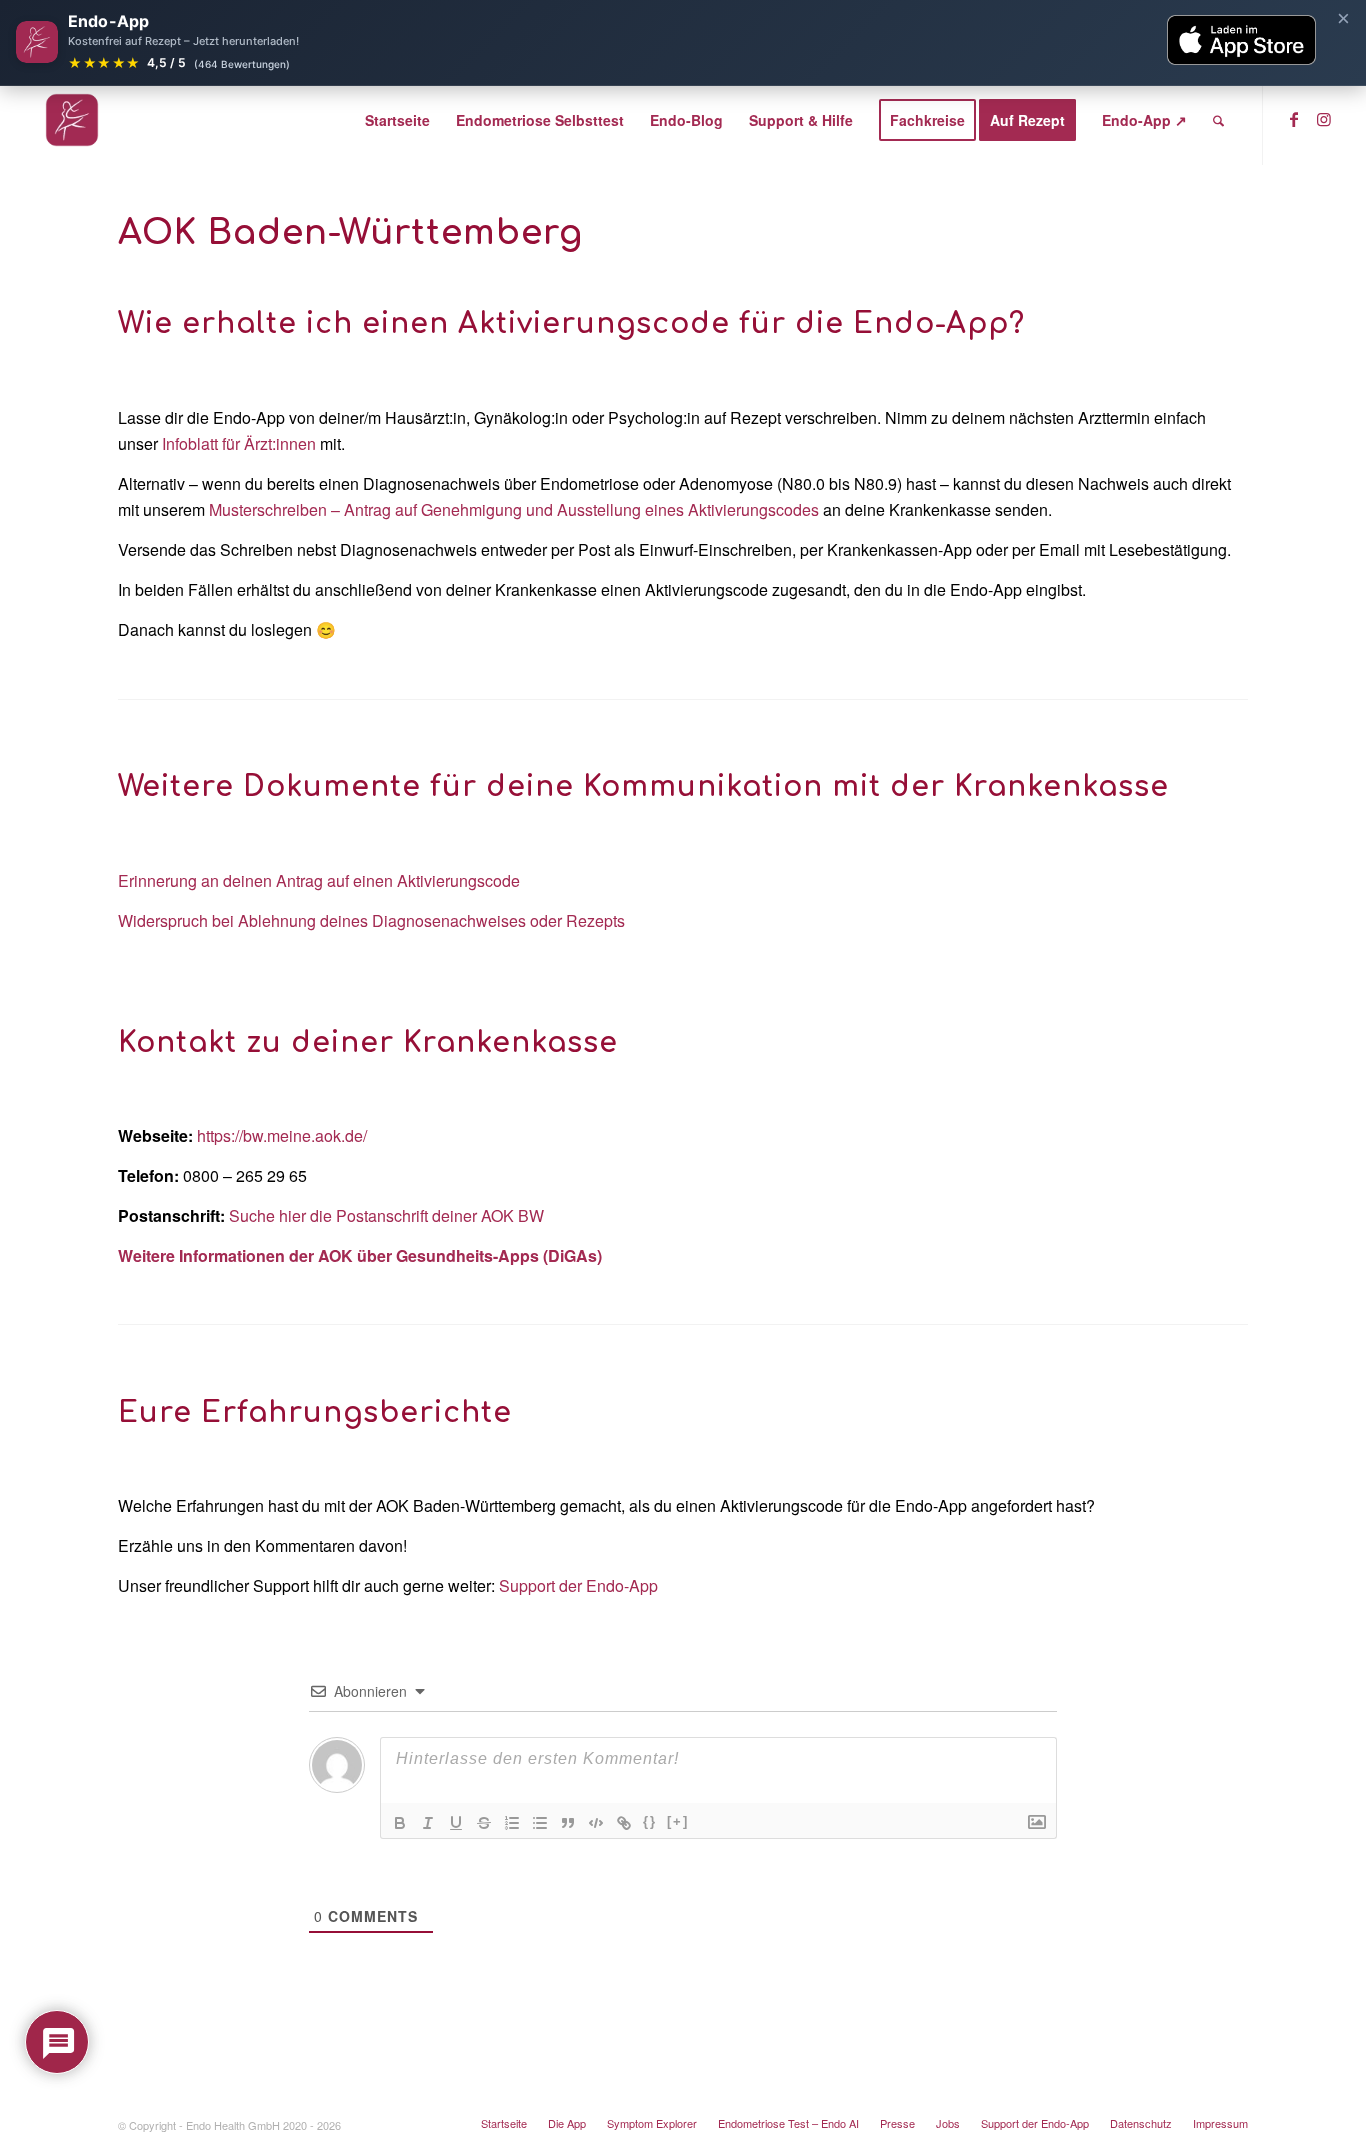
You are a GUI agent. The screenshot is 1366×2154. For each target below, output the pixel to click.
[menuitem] (397, 120)
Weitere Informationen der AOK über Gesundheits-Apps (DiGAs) (360, 1255)
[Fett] (400, 1823)
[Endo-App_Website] (72, 120)
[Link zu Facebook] (1294, 119)
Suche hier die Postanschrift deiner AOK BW (386, 1215)
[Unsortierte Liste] (540, 1823)
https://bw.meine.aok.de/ (282, 1135)
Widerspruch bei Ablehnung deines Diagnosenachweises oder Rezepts (371, 920)
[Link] (624, 1823)
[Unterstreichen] (456, 1823)
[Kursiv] (428, 1823)
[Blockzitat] (568, 1823)
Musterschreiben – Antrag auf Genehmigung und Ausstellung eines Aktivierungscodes (514, 509)
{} (650, 1821)
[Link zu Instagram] (1324, 119)
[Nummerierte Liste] (512, 1823)
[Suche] (1218, 120)
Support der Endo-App (578, 1585)
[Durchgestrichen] (484, 1823)
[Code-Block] (596, 1823)
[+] (678, 1821)
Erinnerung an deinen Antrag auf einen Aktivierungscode (319, 880)
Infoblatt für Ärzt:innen (239, 443)
